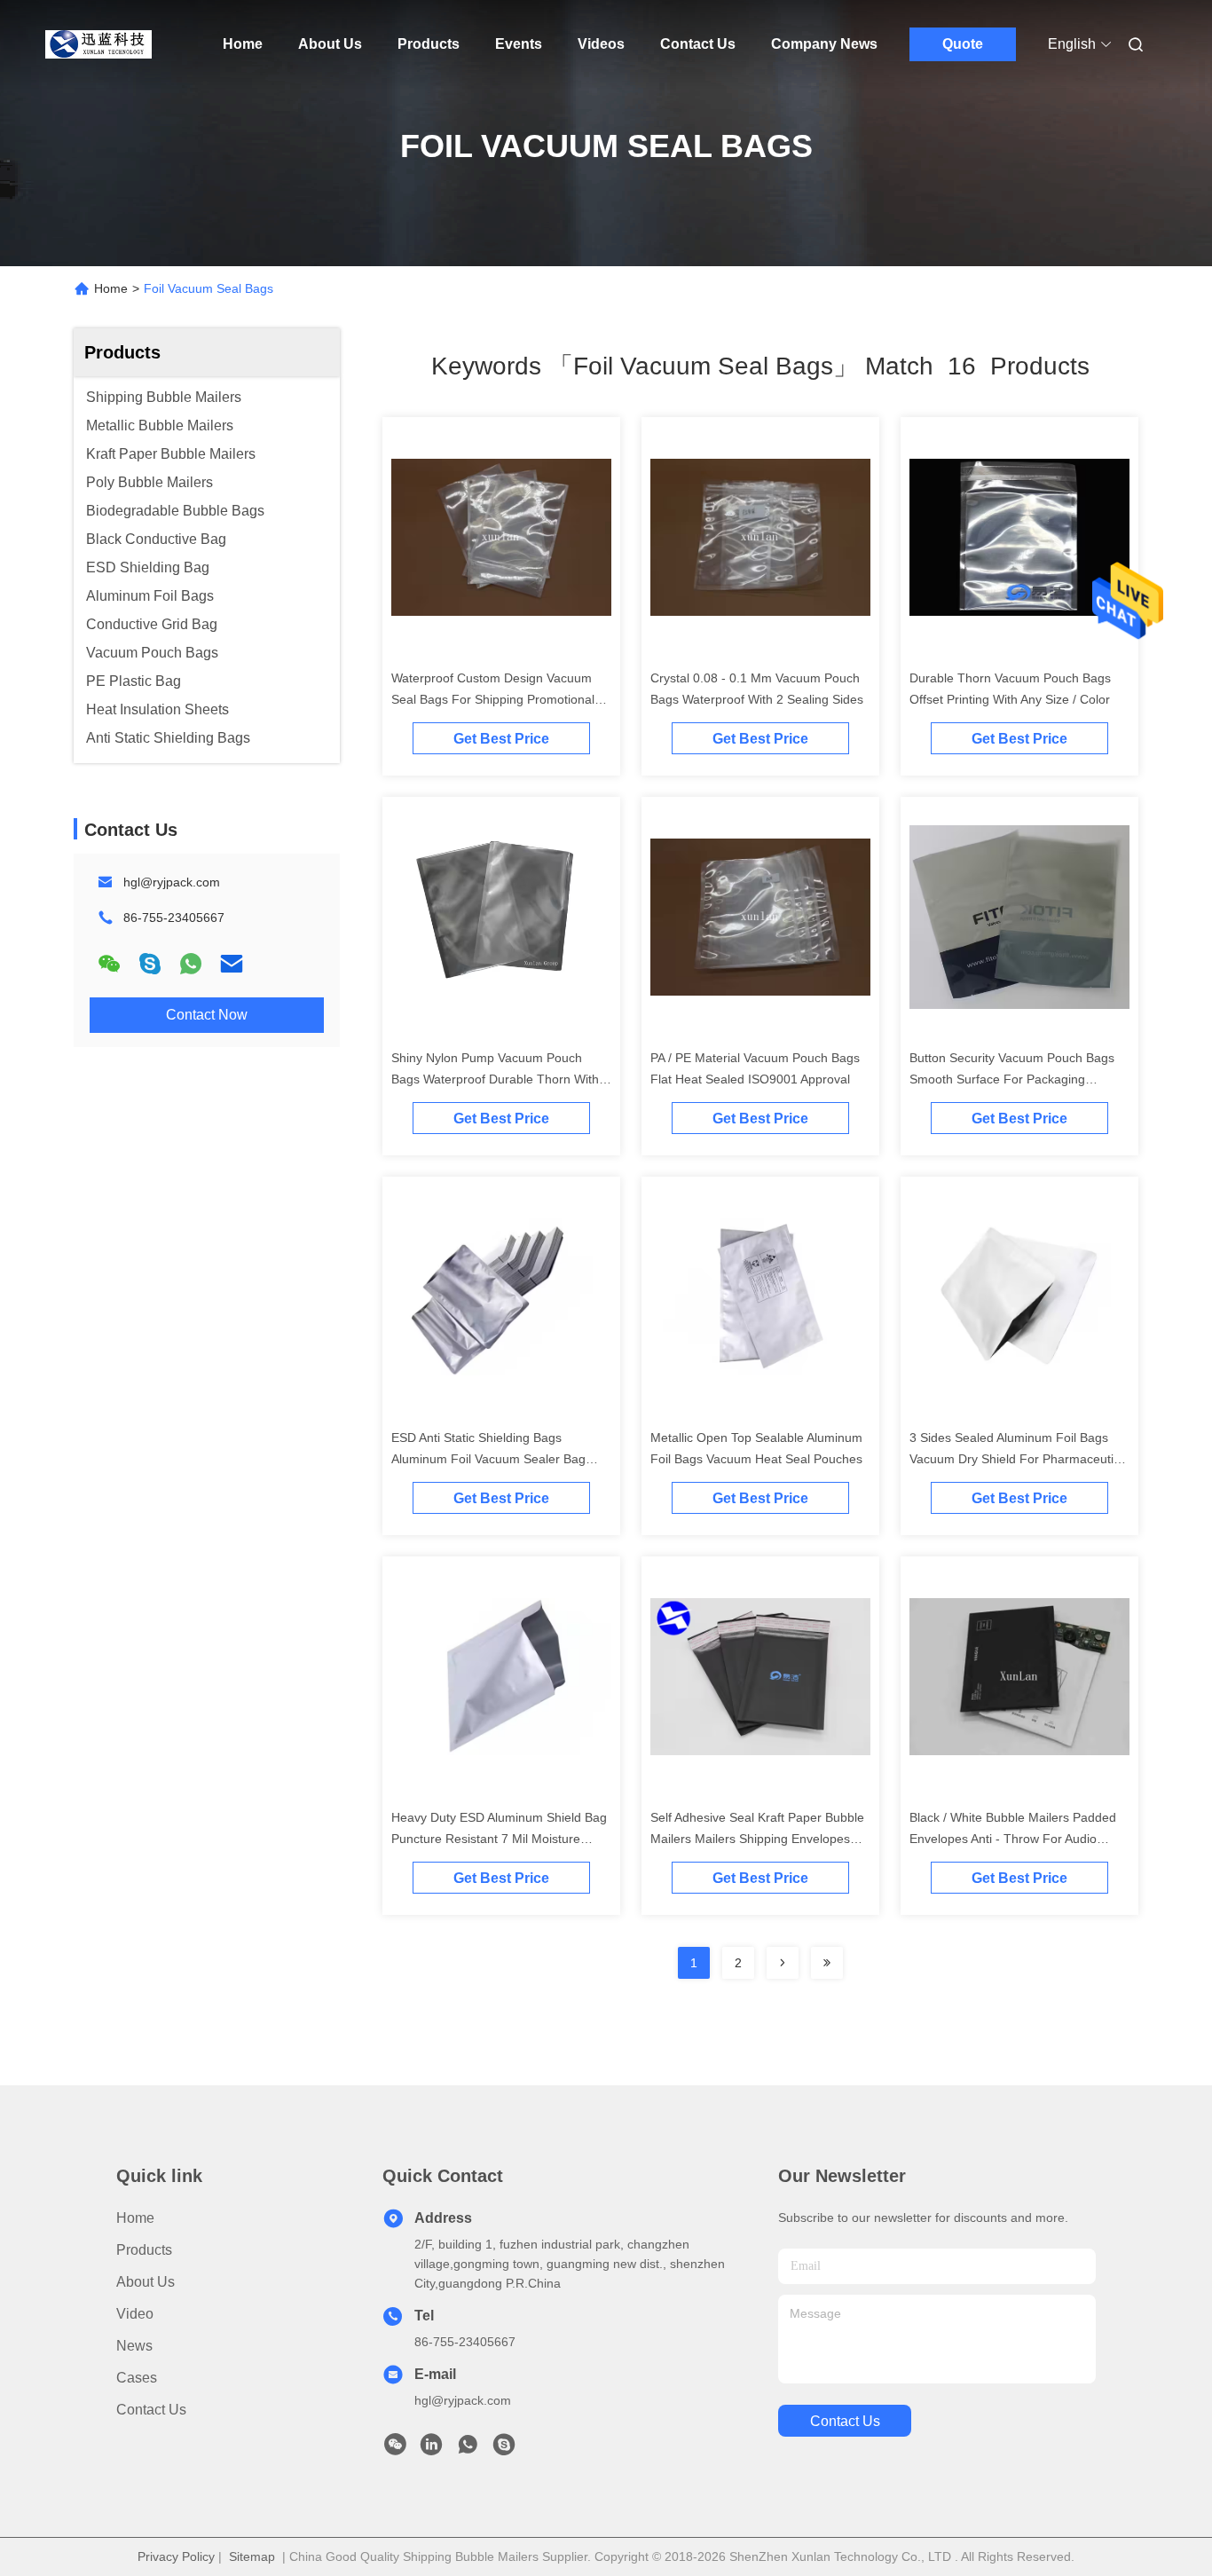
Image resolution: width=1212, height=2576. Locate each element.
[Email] (232, 964)
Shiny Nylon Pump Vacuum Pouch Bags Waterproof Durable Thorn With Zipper (495, 1079)
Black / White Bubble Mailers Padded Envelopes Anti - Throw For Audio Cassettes (1013, 1839)
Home (243, 44)
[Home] (98, 44)
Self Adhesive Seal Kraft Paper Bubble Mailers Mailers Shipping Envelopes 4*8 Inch (757, 1839)
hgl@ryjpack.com (172, 882)
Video (135, 2314)
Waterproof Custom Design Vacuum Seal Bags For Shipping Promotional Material (493, 699)
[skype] (150, 964)
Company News (824, 44)
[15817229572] (504, 2449)
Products (429, 44)
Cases (137, 2378)
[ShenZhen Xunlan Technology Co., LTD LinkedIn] (431, 2449)
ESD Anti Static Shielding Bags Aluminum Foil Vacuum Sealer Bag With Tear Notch (488, 1459)
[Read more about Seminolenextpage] (783, 1963)
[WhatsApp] (191, 964)
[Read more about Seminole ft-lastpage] (827, 1963)
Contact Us (698, 44)
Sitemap (252, 2556)
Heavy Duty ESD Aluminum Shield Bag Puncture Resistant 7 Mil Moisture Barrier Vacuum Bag (499, 1839)
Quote (963, 44)
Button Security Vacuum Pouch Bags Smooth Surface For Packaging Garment (1012, 1079)
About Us (330, 44)
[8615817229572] (468, 2449)
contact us (845, 2421)
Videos (601, 44)
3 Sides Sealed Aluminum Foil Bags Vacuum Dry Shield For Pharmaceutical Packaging (1019, 1459)
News (134, 2346)
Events (519, 44)
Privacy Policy (176, 2556)
